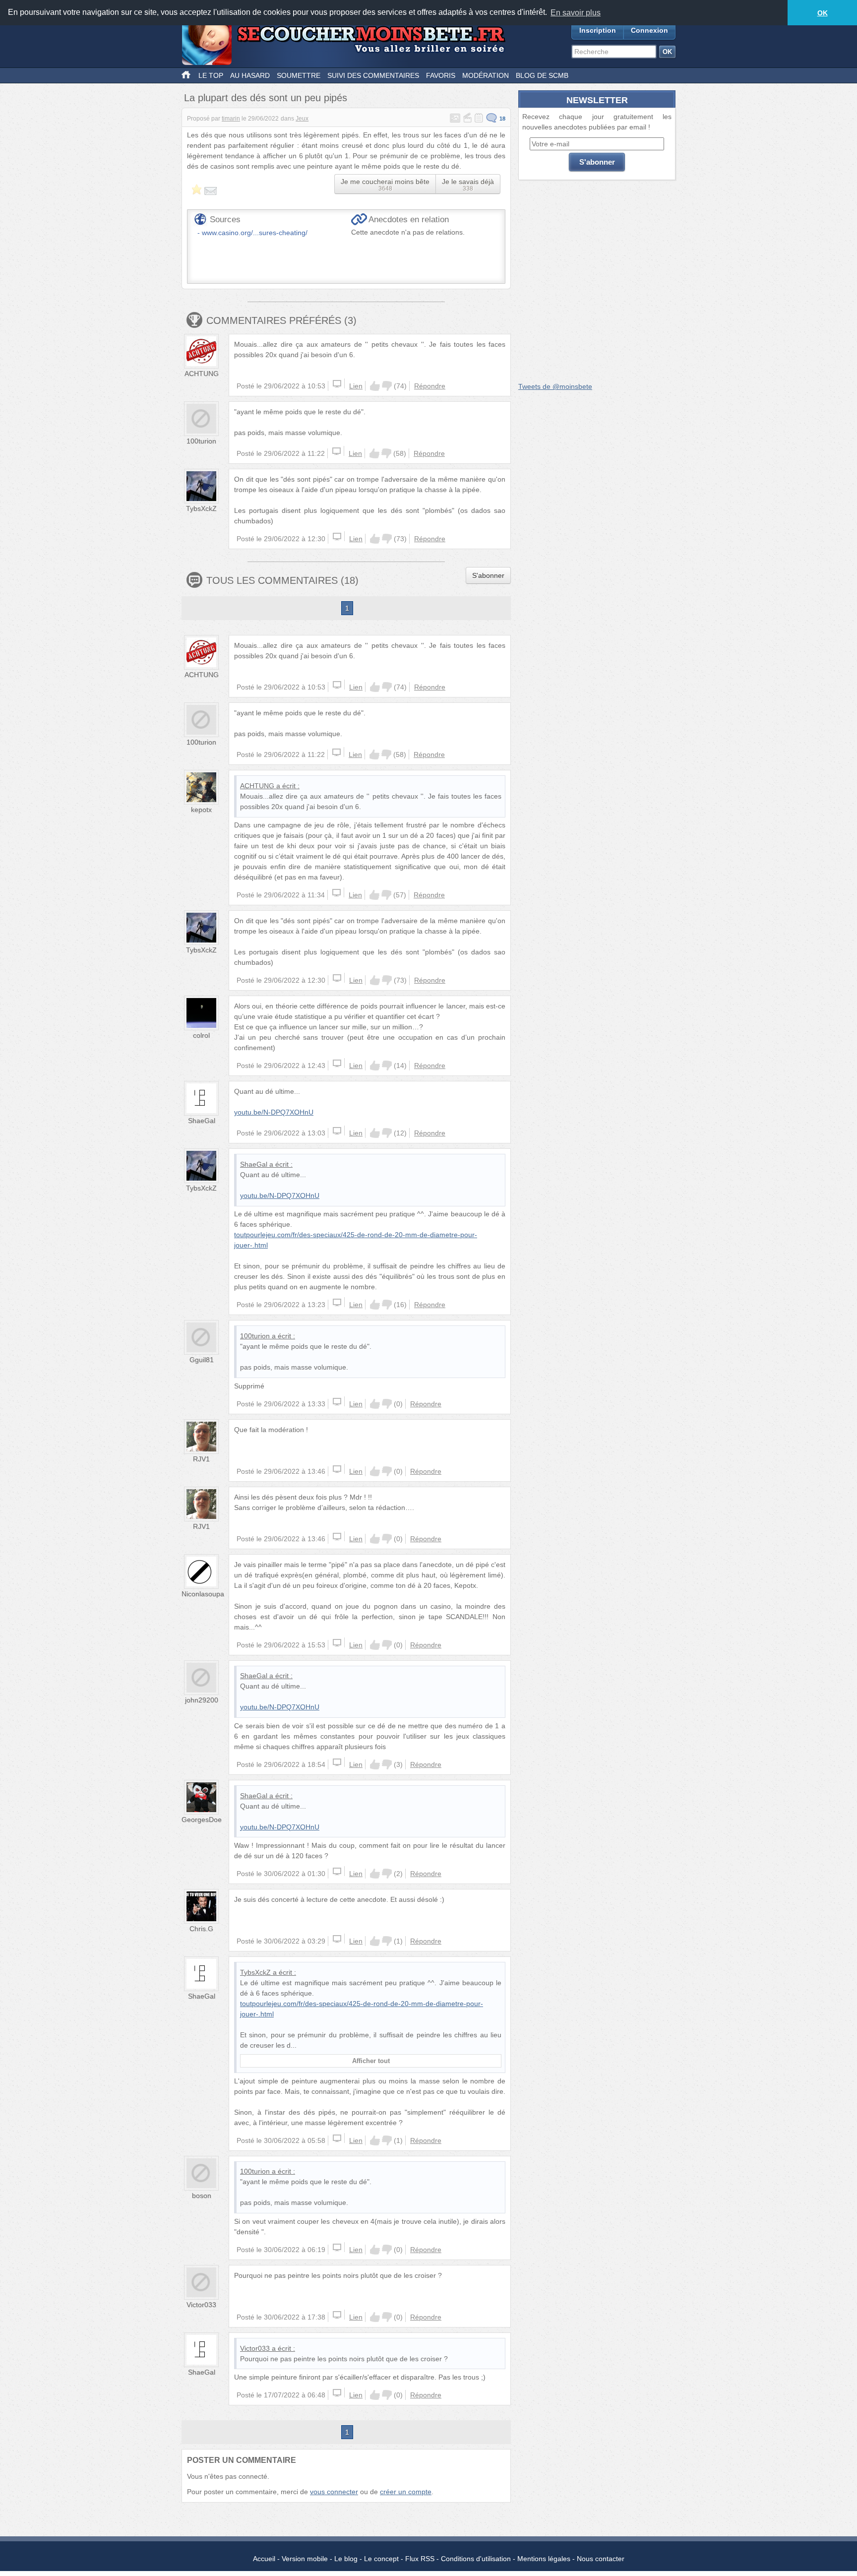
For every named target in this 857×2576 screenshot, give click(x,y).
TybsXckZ (201, 508)
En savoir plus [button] (576, 13)
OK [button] (823, 13)
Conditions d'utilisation (476, 2559)
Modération (486, 75)
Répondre (430, 386)
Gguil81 (202, 1360)
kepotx (201, 810)
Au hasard (250, 75)
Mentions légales (544, 2559)
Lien (356, 386)
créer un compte (406, 2492)
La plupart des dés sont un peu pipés (266, 98)
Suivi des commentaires (373, 75)
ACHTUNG (202, 374)
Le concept (381, 2559)
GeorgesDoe (202, 1820)
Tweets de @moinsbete (555, 386)
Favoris (441, 75)
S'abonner (488, 575)
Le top (211, 75)
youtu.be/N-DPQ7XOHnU (274, 1112)
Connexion (649, 30)
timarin (231, 119)
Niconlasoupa (203, 1594)
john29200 (202, 1700)
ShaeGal (202, 1121)
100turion (201, 441)
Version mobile (305, 2559)
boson (202, 2196)
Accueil (264, 2559)
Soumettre (299, 75)
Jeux (302, 119)
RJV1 (201, 1459)
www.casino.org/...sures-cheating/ (255, 233)
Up (375, 386)
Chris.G (201, 1929)
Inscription (598, 30)
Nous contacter (601, 2559)
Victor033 (201, 2305)
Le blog (346, 2559)
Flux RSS (420, 2559)
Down (387, 386)
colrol (201, 1035)
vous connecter (334, 2492)
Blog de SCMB (542, 75)
